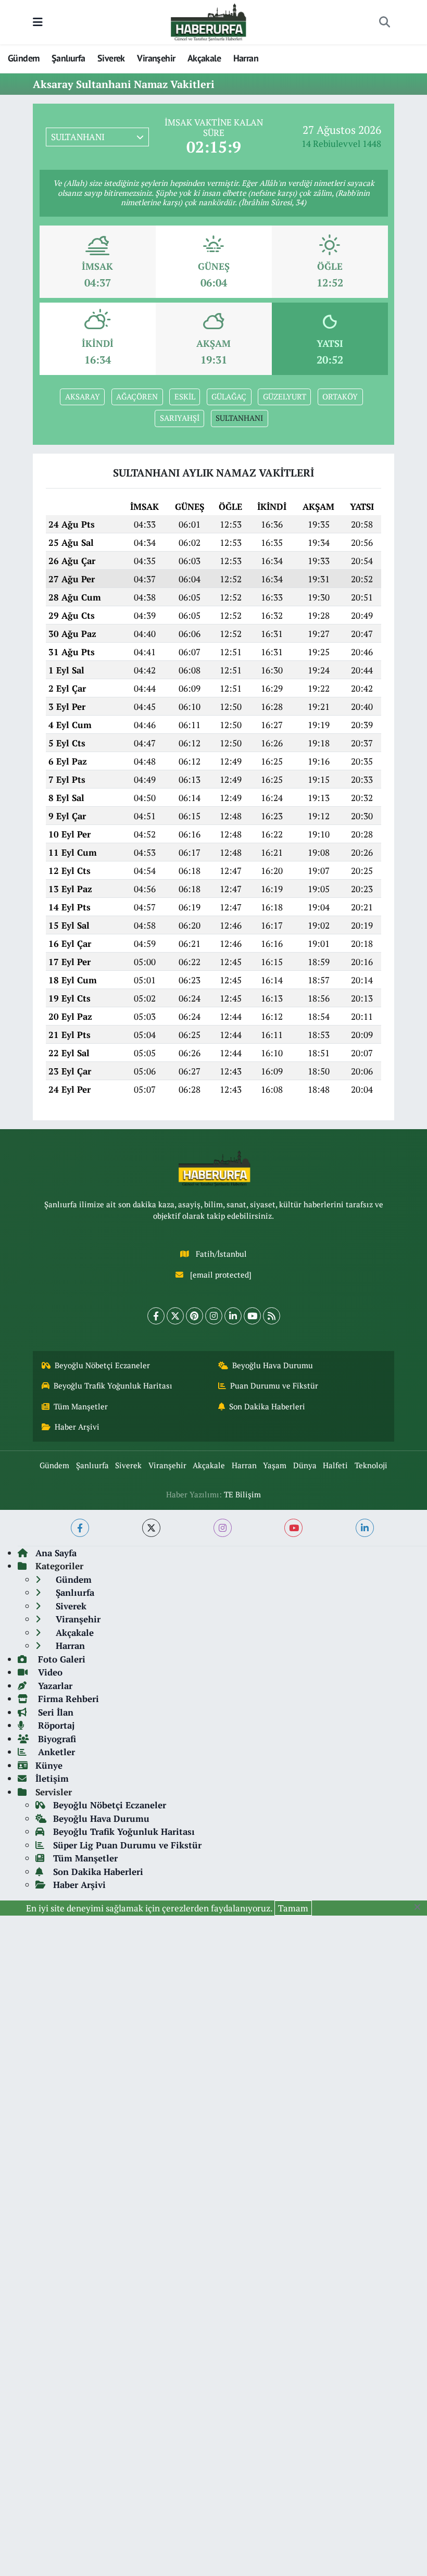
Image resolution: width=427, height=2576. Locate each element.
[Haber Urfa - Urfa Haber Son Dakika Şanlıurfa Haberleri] (209, 21)
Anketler (55, 1752)
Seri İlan (54, 1712)
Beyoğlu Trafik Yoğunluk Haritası (113, 1386)
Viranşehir (156, 58)
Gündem (23, 58)
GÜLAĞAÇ (229, 397)
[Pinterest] (194, 1316)
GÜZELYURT (285, 397)
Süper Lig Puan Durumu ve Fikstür (127, 1845)
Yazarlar (54, 1686)
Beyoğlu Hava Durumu (273, 1365)
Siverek (111, 58)
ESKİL (185, 397)
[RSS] (272, 1316)
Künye (49, 1765)
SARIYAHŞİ (180, 418)
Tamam (293, 1908)
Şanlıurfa (68, 58)
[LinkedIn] (233, 1316)
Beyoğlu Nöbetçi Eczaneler (102, 1365)
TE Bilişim (242, 1495)
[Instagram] (214, 1316)
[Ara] (384, 22)
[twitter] (151, 1528)
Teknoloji (371, 1465)
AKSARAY (83, 397)
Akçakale (204, 58)
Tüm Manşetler (81, 1406)
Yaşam (275, 1465)
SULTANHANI (239, 418)
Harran (246, 58)
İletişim (52, 1778)
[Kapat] (420, 1907)
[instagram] (223, 1528)
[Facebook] (156, 1316)
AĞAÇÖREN (137, 397)
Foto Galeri (60, 1659)
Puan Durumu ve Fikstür (274, 1386)
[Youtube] (252, 1316)
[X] (175, 1316)
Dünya (305, 1465)
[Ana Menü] (38, 22)
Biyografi (56, 1739)
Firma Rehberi (67, 1699)
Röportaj (55, 1725)
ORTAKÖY (340, 397)
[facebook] (80, 1528)
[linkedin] (365, 1528)
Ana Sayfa (56, 1553)
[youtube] (293, 1528)
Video (49, 1672)
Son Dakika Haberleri (267, 1406)
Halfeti (335, 1465)
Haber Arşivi (77, 1427)
